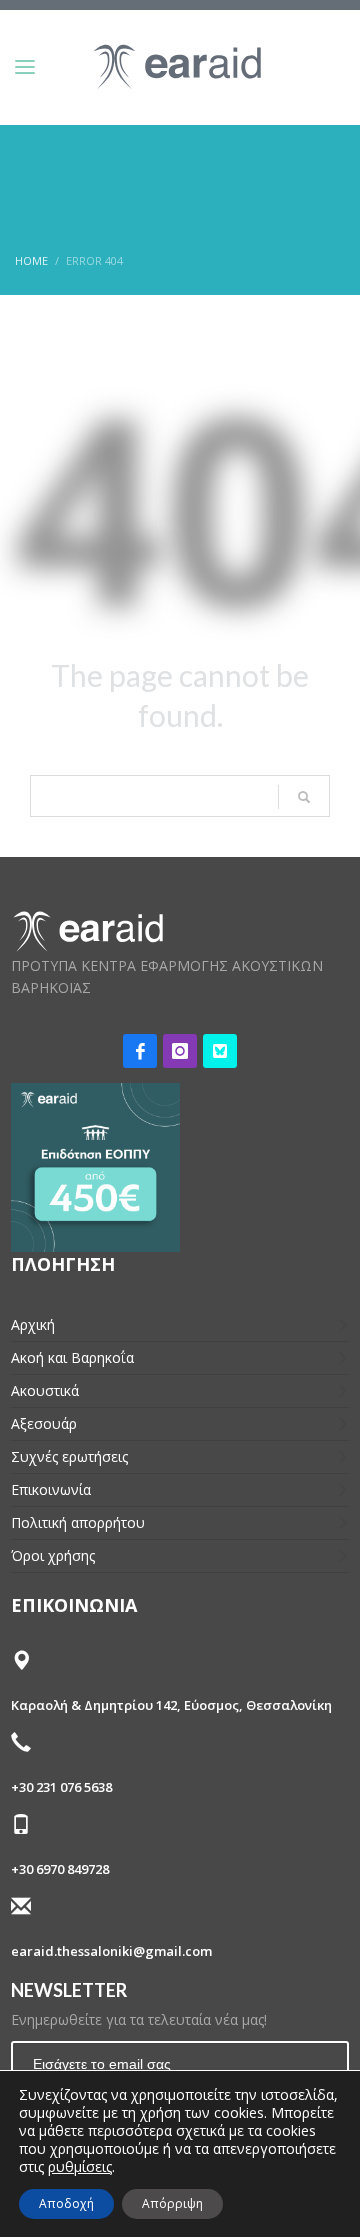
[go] (304, 797)
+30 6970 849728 (60, 1869)
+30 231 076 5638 (61, 1787)
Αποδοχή (66, 2203)
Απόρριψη (172, 2203)
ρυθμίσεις (80, 2167)
